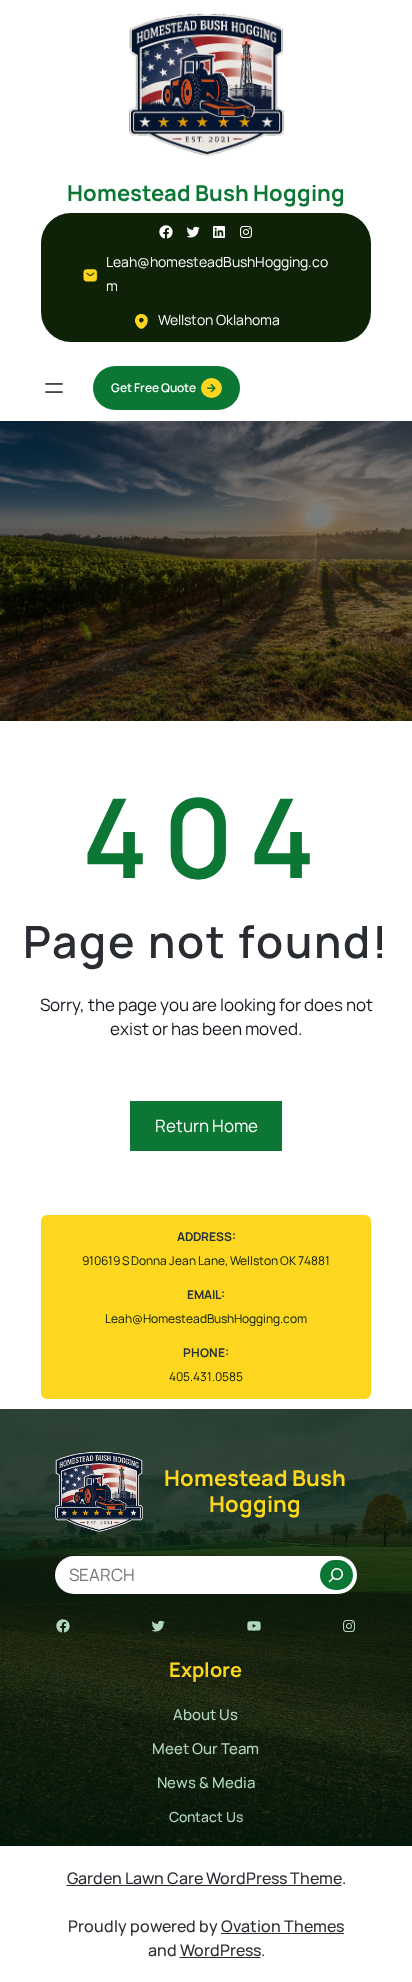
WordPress (220, 1950)
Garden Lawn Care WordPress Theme (204, 1878)
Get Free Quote (153, 387)
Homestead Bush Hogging (206, 193)
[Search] (337, 1575)
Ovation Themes (282, 1926)
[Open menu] (54, 388)
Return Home (206, 1125)
